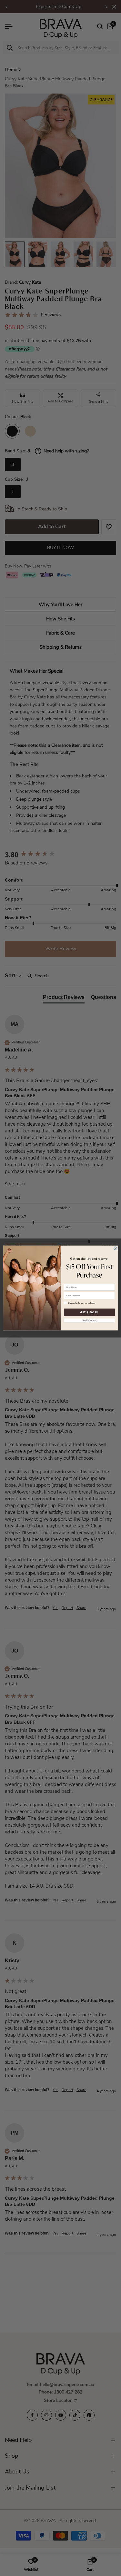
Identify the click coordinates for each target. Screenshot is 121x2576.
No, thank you (89, 1320)
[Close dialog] (115, 1248)
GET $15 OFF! (89, 1312)
